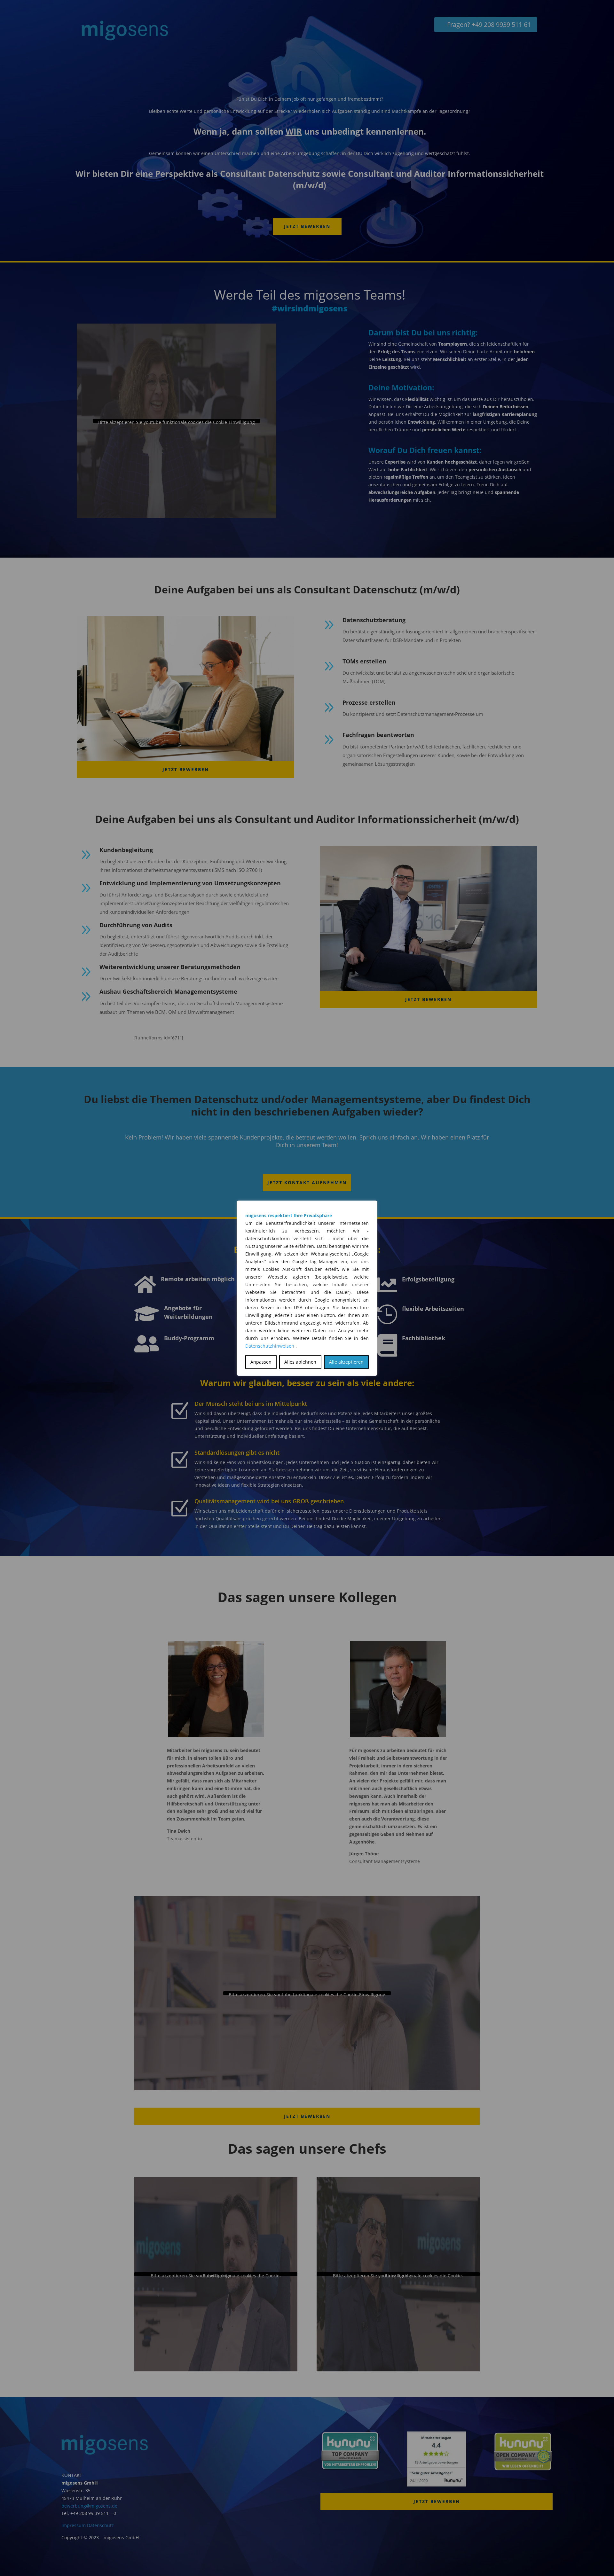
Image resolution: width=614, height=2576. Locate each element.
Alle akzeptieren (346, 1362)
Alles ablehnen (300, 1362)
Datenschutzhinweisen (270, 1346)
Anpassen (261, 1362)
